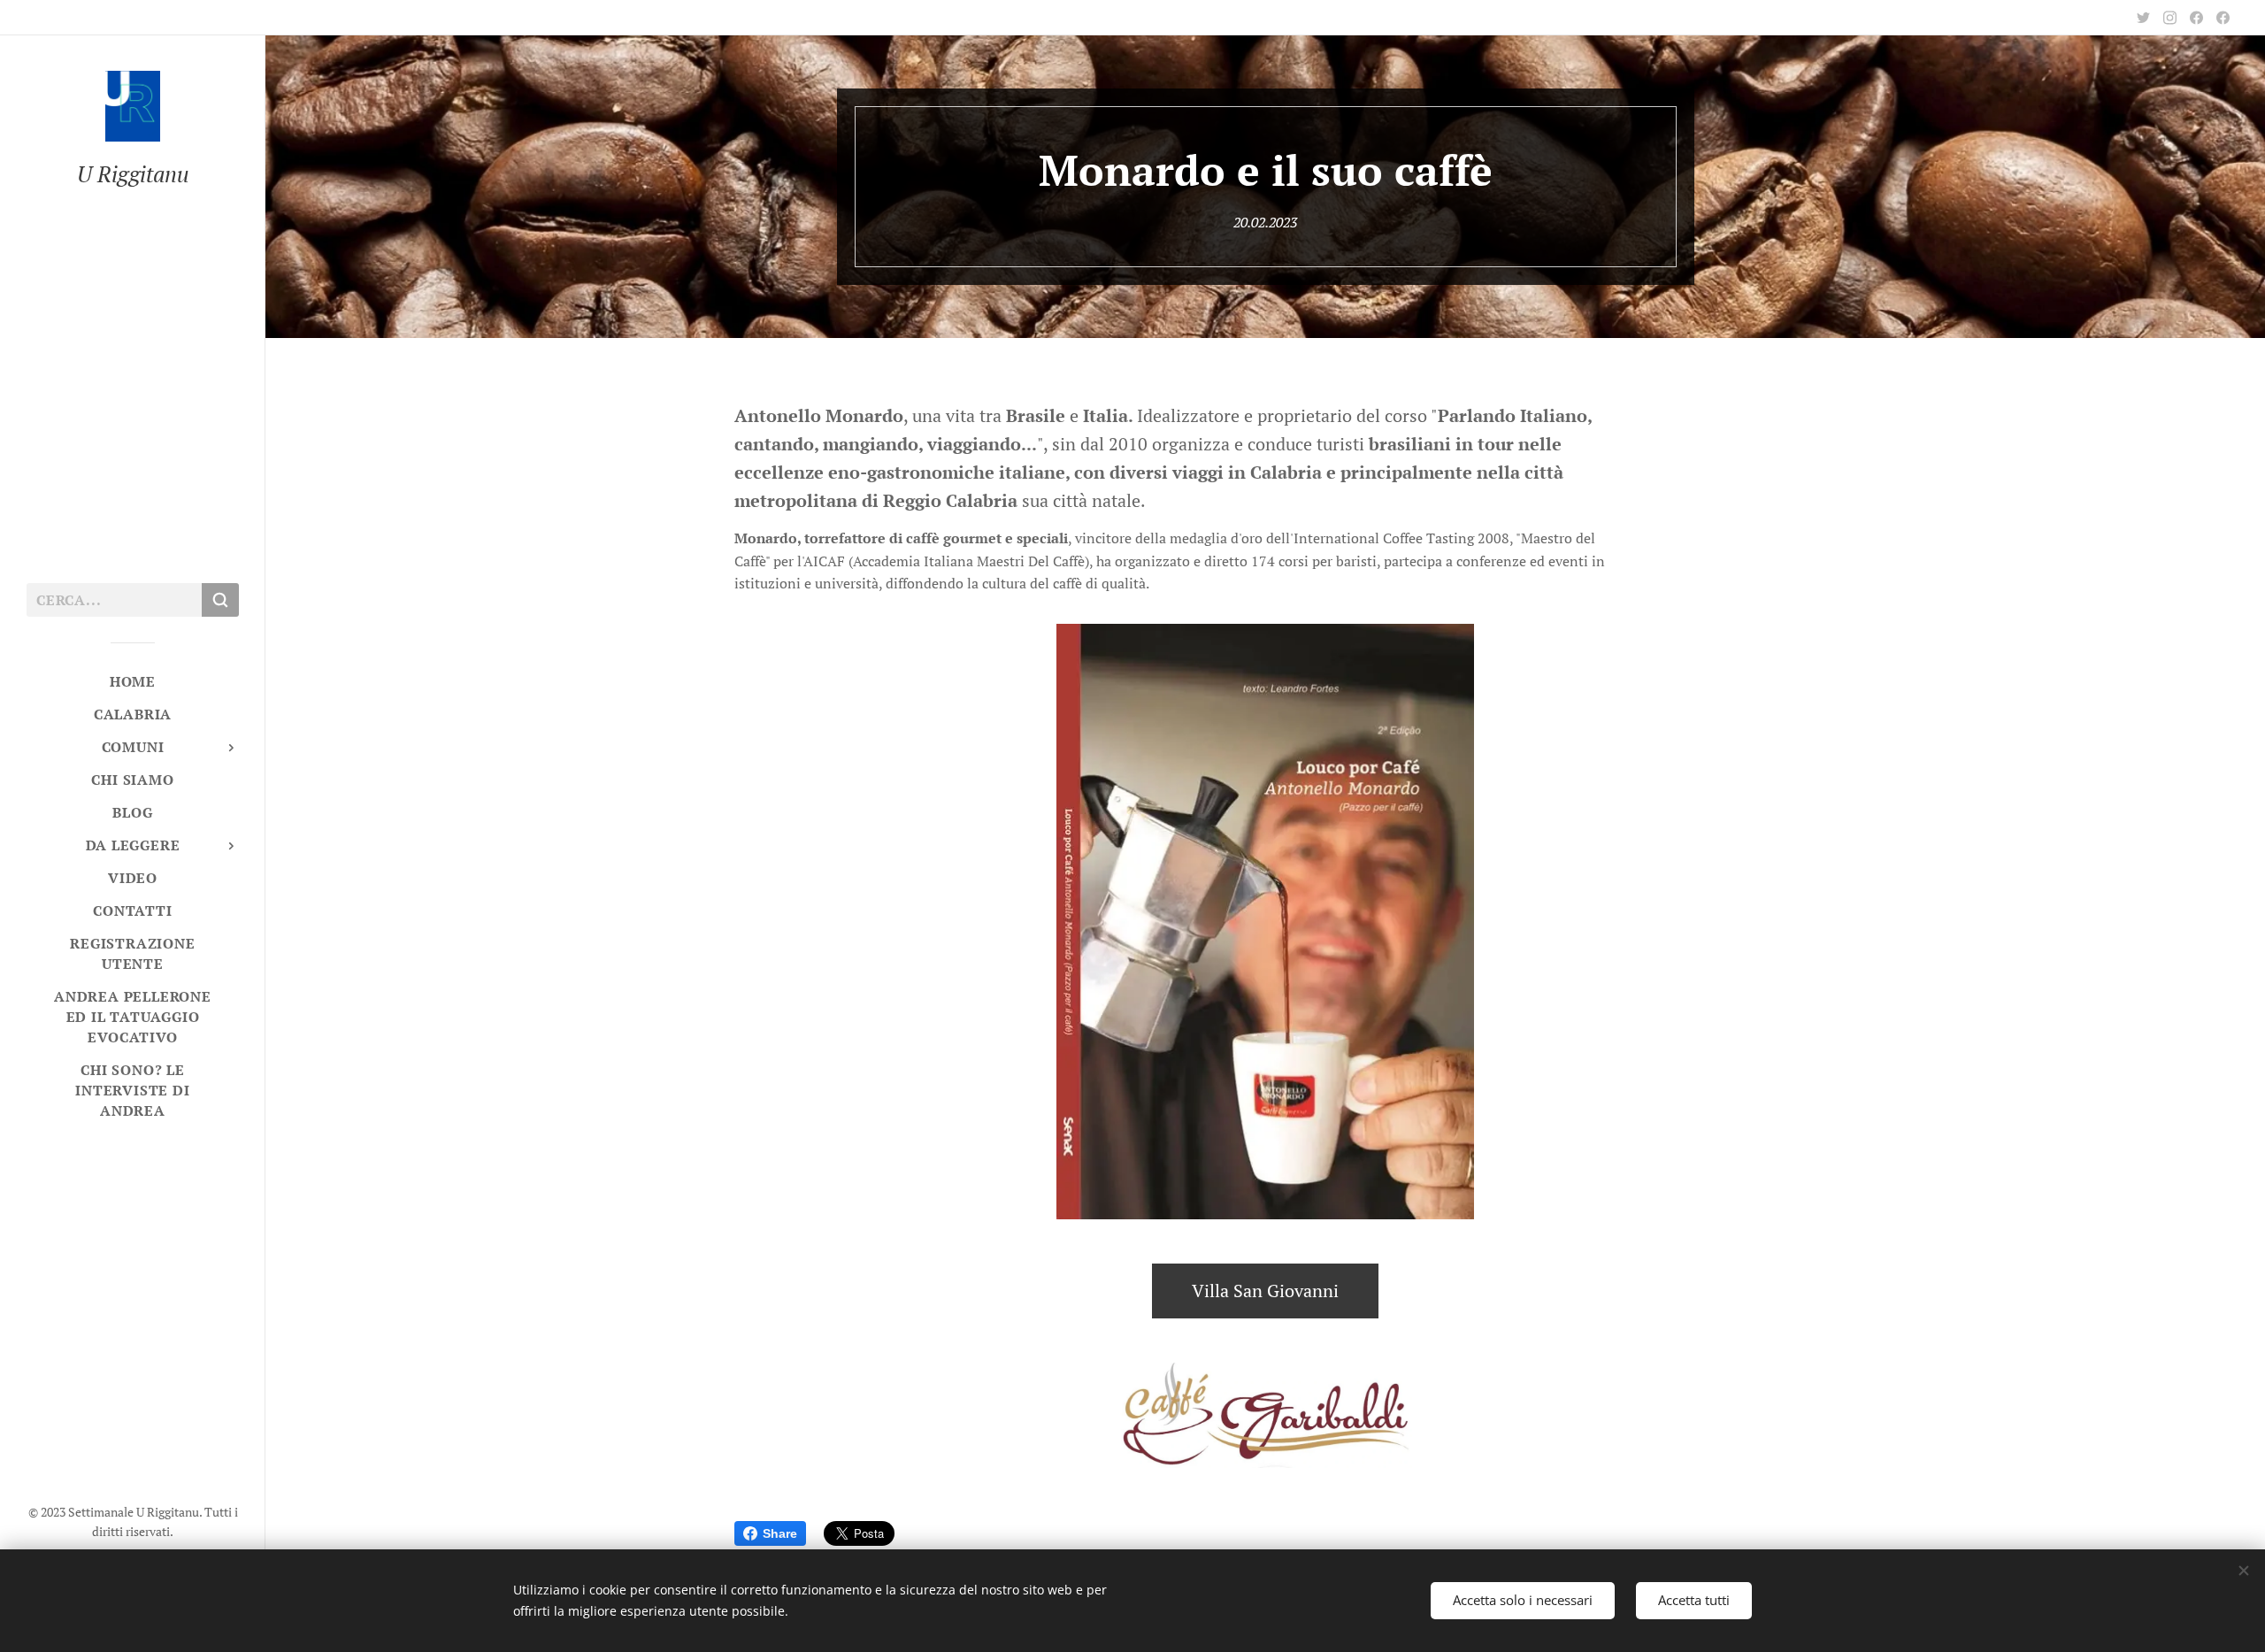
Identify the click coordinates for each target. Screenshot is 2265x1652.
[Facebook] (2196, 18)
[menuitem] (133, 682)
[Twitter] (2143, 18)
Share (780, 1533)
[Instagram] (2170, 18)
